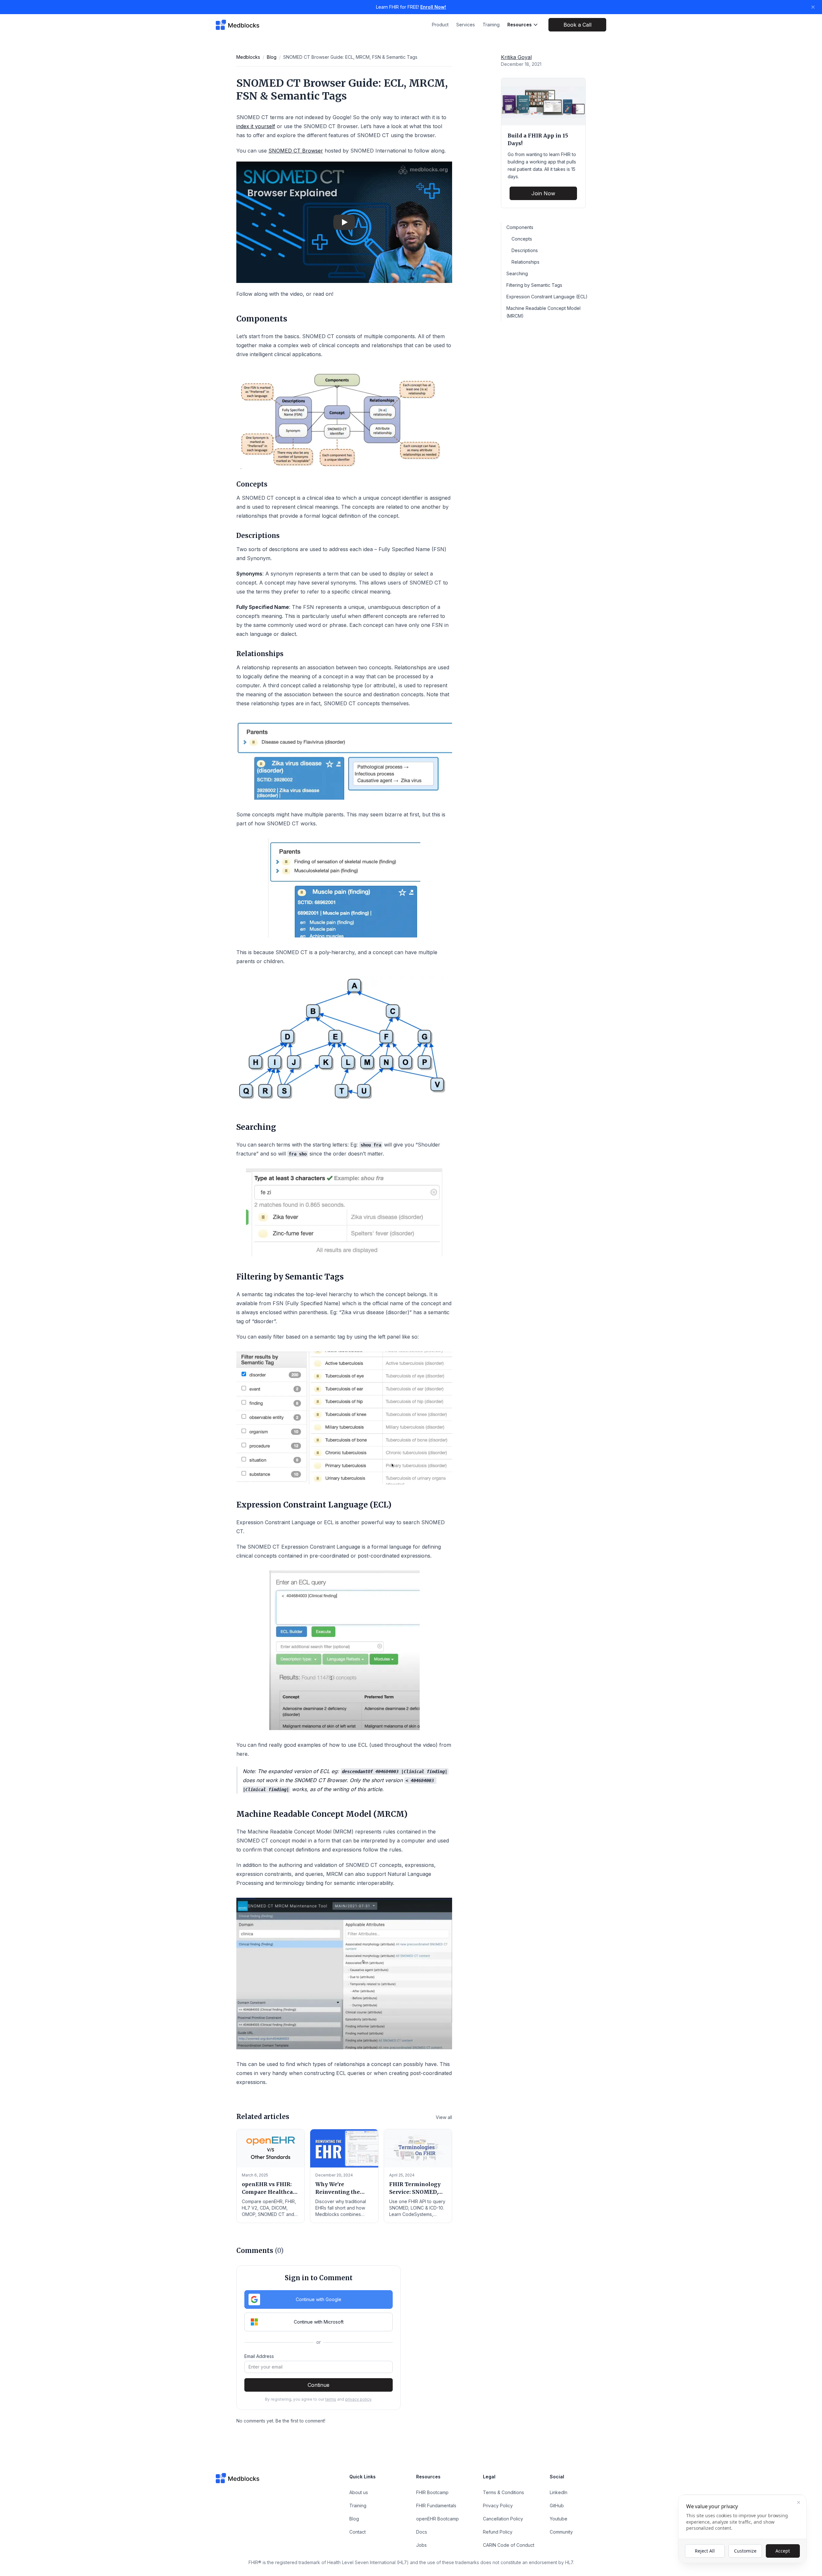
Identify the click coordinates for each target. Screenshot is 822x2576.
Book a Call (577, 25)
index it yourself (256, 126)
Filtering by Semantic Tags (534, 285)
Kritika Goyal (516, 57)
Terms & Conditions (503, 2492)
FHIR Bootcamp (432, 2492)
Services (466, 25)
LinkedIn (559, 2492)
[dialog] (742, 2529)
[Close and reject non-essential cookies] (799, 2502)
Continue (319, 2385)
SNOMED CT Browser (296, 151)
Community (561, 2532)
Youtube (559, 2519)
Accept (783, 2551)
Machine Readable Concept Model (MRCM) (543, 312)
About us (359, 2492)
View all (444, 2117)
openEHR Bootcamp (437, 2519)
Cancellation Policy (503, 2519)
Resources (520, 25)
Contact (358, 2532)
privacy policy (358, 2399)
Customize (745, 2551)
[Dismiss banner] (813, 7)
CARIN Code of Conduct (509, 2545)
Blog (272, 57)
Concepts (522, 239)
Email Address (259, 2356)
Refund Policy (498, 2532)
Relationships (525, 262)
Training (491, 25)
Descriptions (525, 250)
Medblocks (248, 57)
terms (331, 2399)
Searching (517, 273)
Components (520, 227)
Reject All (705, 2551)
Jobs (421, 2545)
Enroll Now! (433, 7)
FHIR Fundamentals (436, 2506)
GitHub (557, 2506)
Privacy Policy (498, 2506)
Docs (422, 2532)
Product (440, 25)
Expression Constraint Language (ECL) (547, 297)
